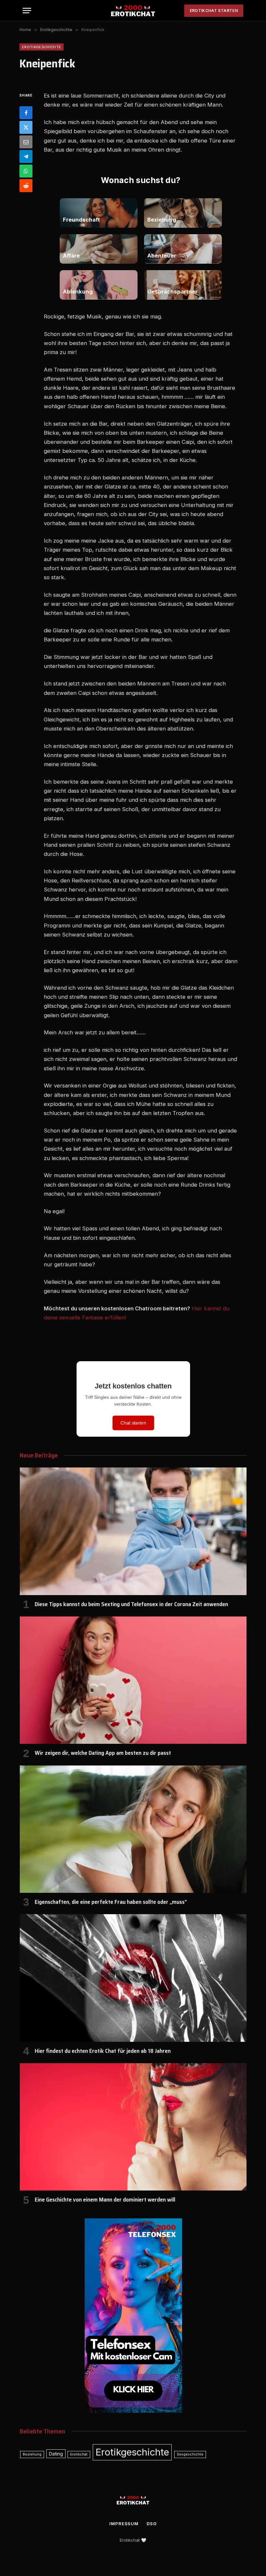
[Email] (26, 142)
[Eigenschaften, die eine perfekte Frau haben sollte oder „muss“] (133, 1829)
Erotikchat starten (214, 11)
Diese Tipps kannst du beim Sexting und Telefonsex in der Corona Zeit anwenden (131, 1604)
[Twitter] (26, 127)
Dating (56, 2454)
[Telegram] (26, 156)
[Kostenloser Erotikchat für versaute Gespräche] (133, 11)
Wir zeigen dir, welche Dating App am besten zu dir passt (103, 1753)
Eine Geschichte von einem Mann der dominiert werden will (105, 2200)
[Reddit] (26, 186)
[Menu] (27, 11)
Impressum (124, 2524)
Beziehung (32, 2454)
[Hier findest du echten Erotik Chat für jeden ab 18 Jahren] (133, 1978)
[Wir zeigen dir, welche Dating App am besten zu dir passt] (133, 1680)
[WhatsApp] (26, 171)
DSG (152, 2524)
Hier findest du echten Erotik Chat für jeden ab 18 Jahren (103, 2051)
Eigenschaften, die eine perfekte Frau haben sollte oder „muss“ (111, 1902)
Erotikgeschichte (42, 47)
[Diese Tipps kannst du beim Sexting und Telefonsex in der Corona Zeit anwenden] (133, 1531)
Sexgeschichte (190, 2454)
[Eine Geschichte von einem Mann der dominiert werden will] (133, 2127)
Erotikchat (79, 2454)
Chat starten (133, 1423)
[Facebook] (26, 113)
